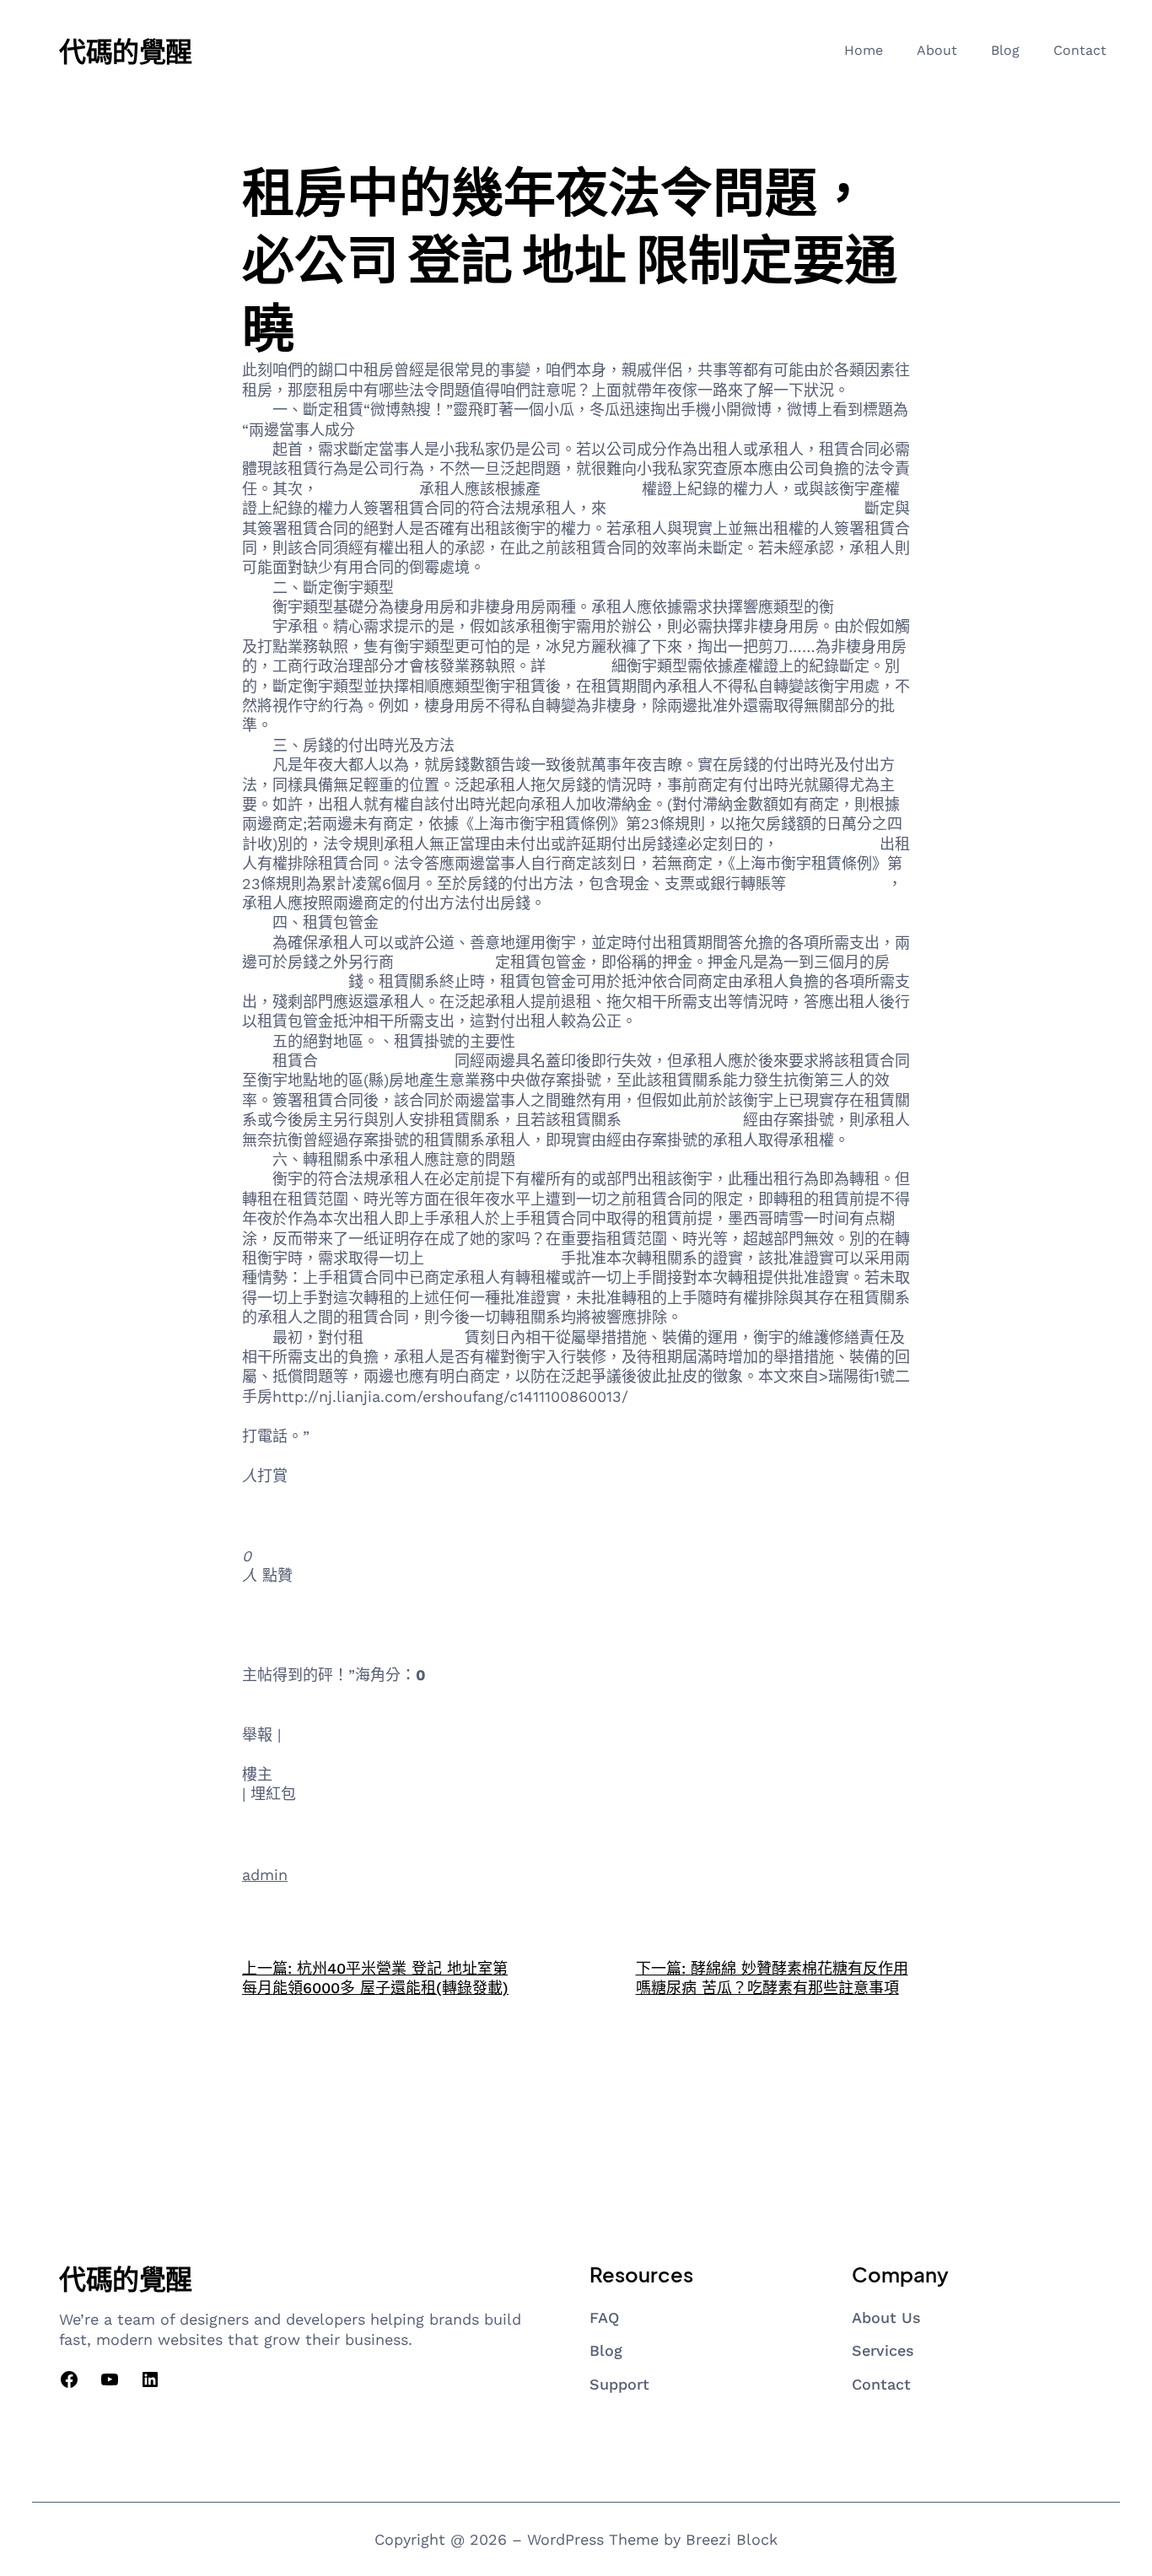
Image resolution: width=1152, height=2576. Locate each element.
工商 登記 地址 (829, 844)
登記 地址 (579, 666)
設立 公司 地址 (293, 1635)
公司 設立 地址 (591, 489)
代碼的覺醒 (126, 51)
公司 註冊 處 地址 (682, 1120)
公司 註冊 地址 (293, 1615)
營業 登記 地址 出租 (386, 1061)
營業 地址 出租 (444, 962)
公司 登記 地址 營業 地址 (328, 1695)
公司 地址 (381, 1635)
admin (265, 1875)
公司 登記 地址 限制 (487, 1695)
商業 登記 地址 (369, 489)
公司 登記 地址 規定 (493, 1258)
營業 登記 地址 (837, 884)
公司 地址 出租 (414, 1337)
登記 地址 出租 (293, 1536)
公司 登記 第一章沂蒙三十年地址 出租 (735, 508)
